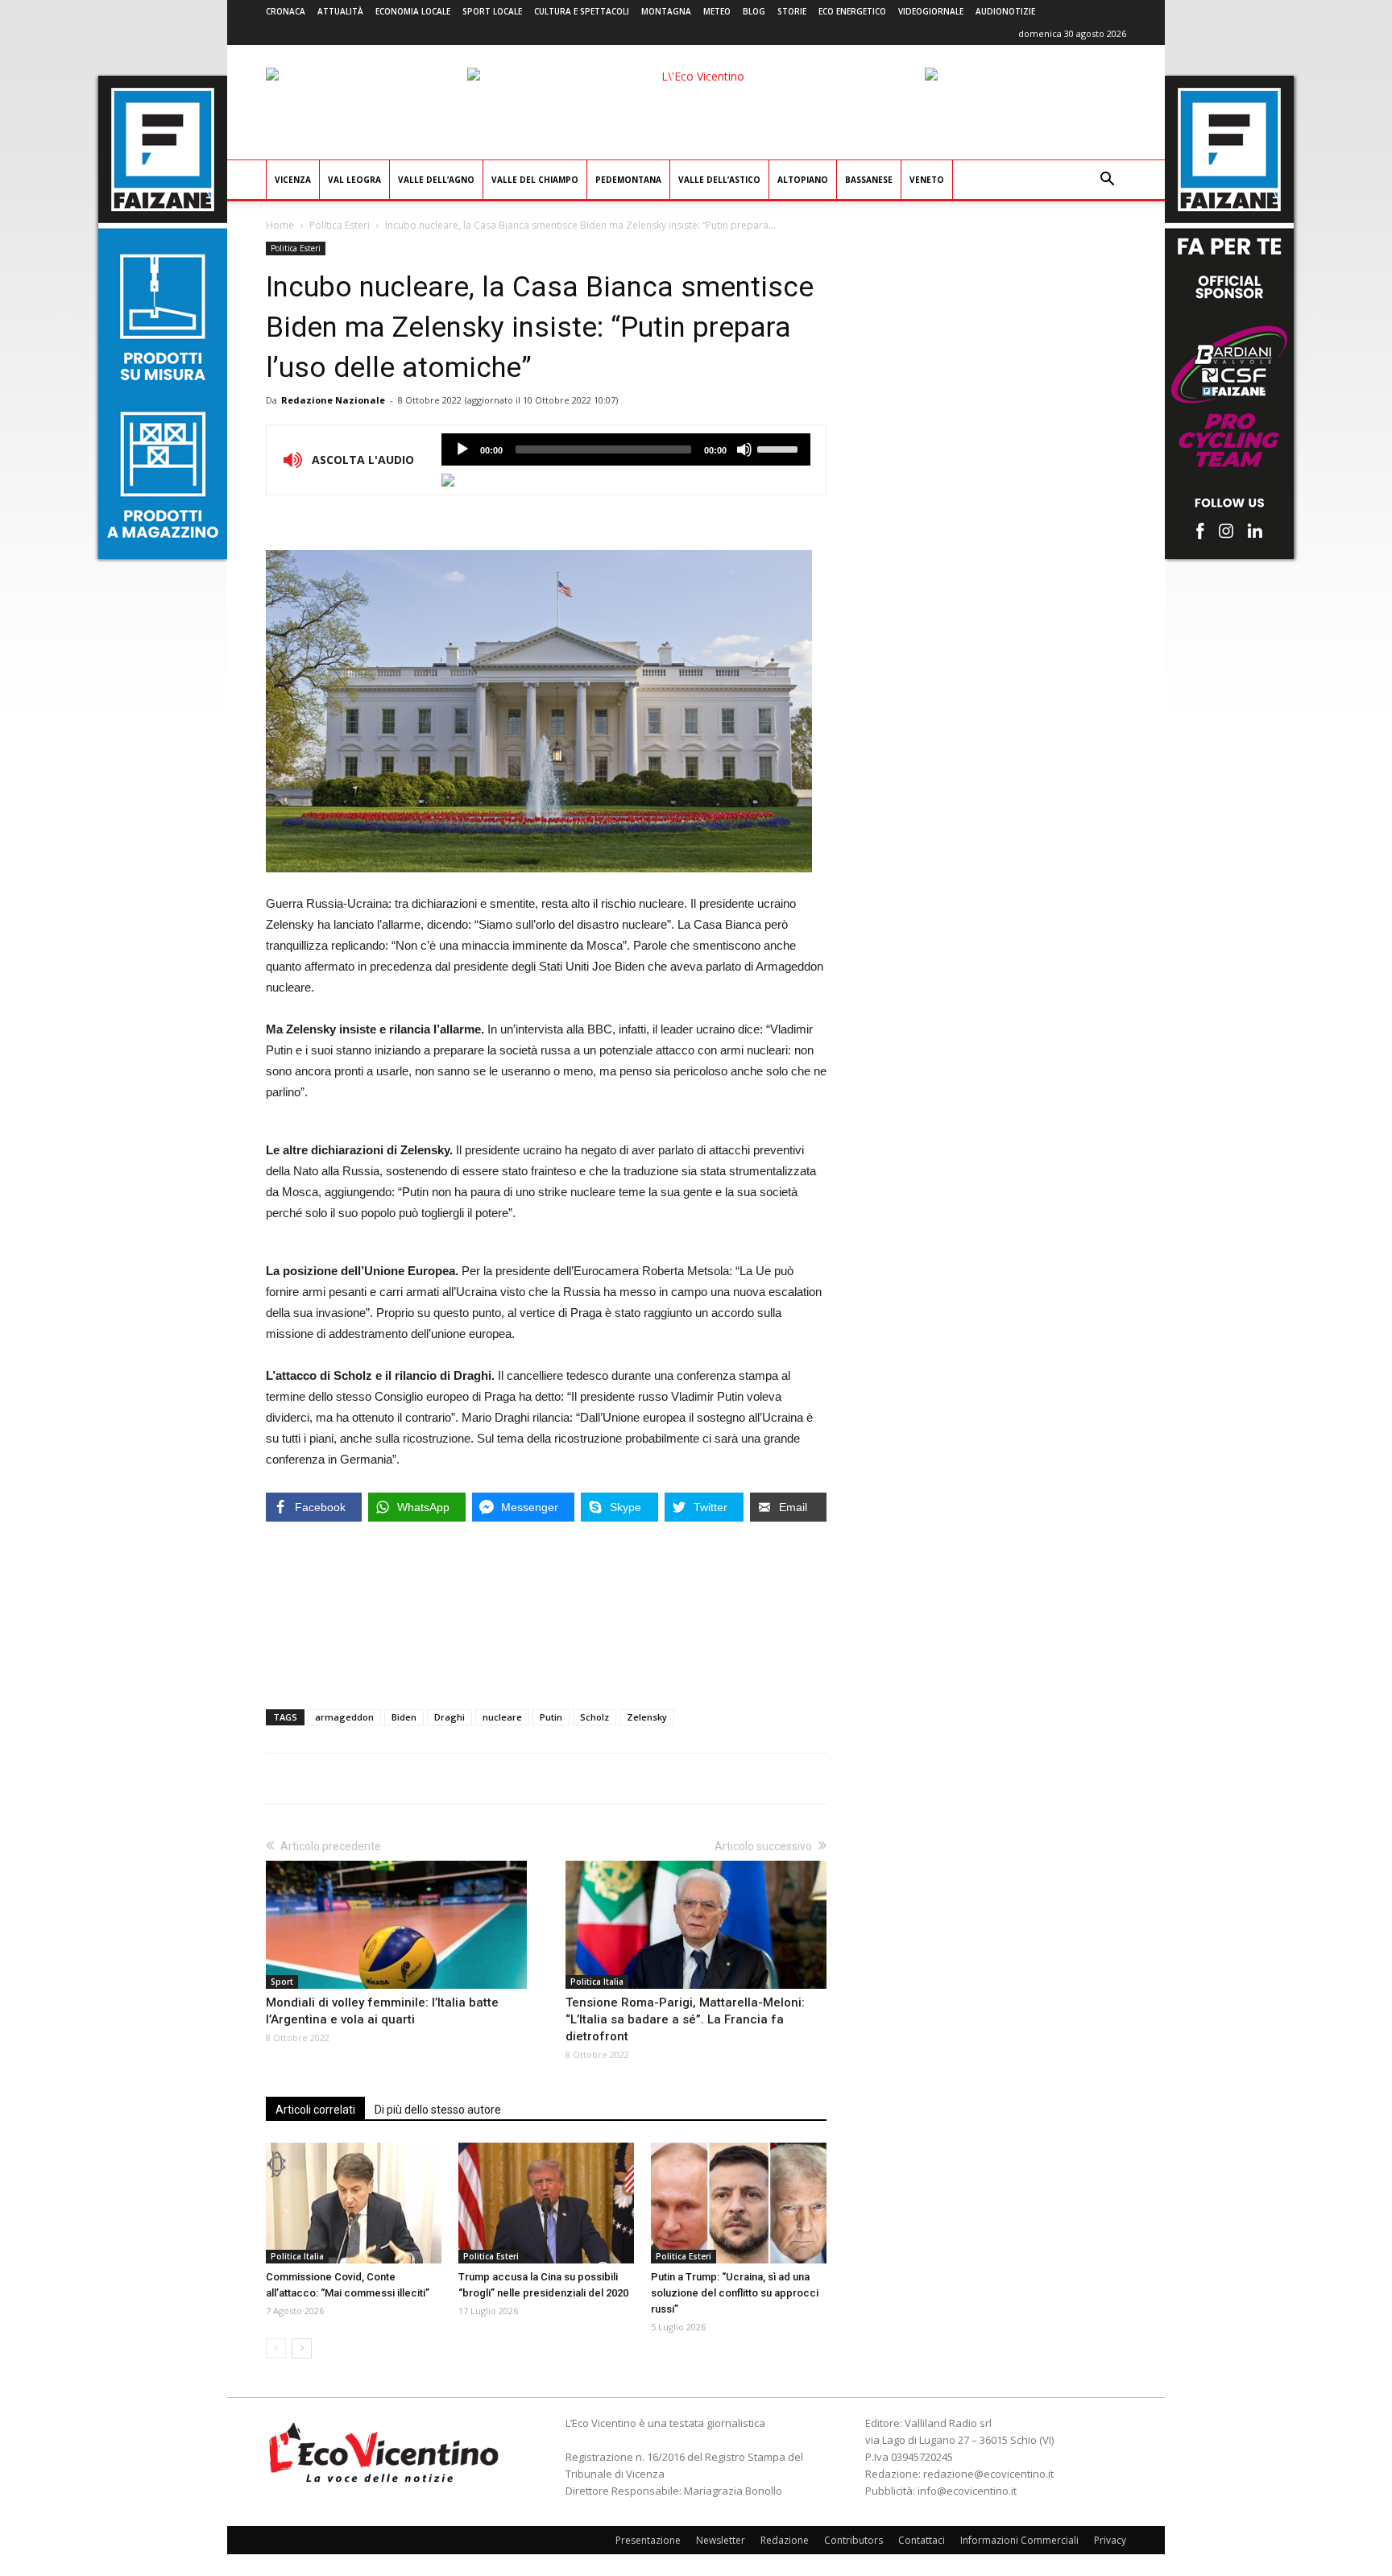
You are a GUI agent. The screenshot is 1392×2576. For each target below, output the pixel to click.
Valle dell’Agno (436, 180)
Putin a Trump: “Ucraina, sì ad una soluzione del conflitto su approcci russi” (735, 2293)
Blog (754, 11)
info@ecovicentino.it (967, 2491)
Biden (404, 1717)
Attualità (340, 11)
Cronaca (286, 11)
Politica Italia (597, 1982)
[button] (1107, 181)
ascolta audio (462, 449)
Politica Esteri (340, 225)
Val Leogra (354, 180)
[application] (626, 449)
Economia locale (413, 11)
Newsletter (721, 2540)
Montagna (666, 11)
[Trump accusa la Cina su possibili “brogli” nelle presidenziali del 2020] (546, 2203)
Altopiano (803, 180)
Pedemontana (628, 180)
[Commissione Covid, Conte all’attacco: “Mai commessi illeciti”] (354, 2203)
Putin (551, 1717)
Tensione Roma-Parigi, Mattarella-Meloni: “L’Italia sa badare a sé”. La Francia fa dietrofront (685, 2019)
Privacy (1110, 2540)
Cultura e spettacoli (582, 11)
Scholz (594, 1717)
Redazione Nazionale (333, 400)
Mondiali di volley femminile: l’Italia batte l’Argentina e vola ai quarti (382, 2011)
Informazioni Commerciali (1019, 2540)
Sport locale (492, 11)
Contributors (853, 2540)
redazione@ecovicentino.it (988, 2474)
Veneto (927, 180)
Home (280, 225)
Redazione (785, 2540)
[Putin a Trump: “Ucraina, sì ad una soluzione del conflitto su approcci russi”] (739, 2203)
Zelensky (647, 1717)
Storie (792, 11)
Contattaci (922, 2540)
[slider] (780, 448)
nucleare (502, 1717)
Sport (282, 1982)
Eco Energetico (852, 11)
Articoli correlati (315, 2110)
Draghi (449, 1717)
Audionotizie (1005, 11)
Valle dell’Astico (719, 180)
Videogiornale (931, 11)
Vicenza (293, 180)
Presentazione (648, 2540)
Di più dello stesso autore (438, 2110)
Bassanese (869, 180)
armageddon (344, 1717)
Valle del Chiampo (535, 180)
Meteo (717, 11)
